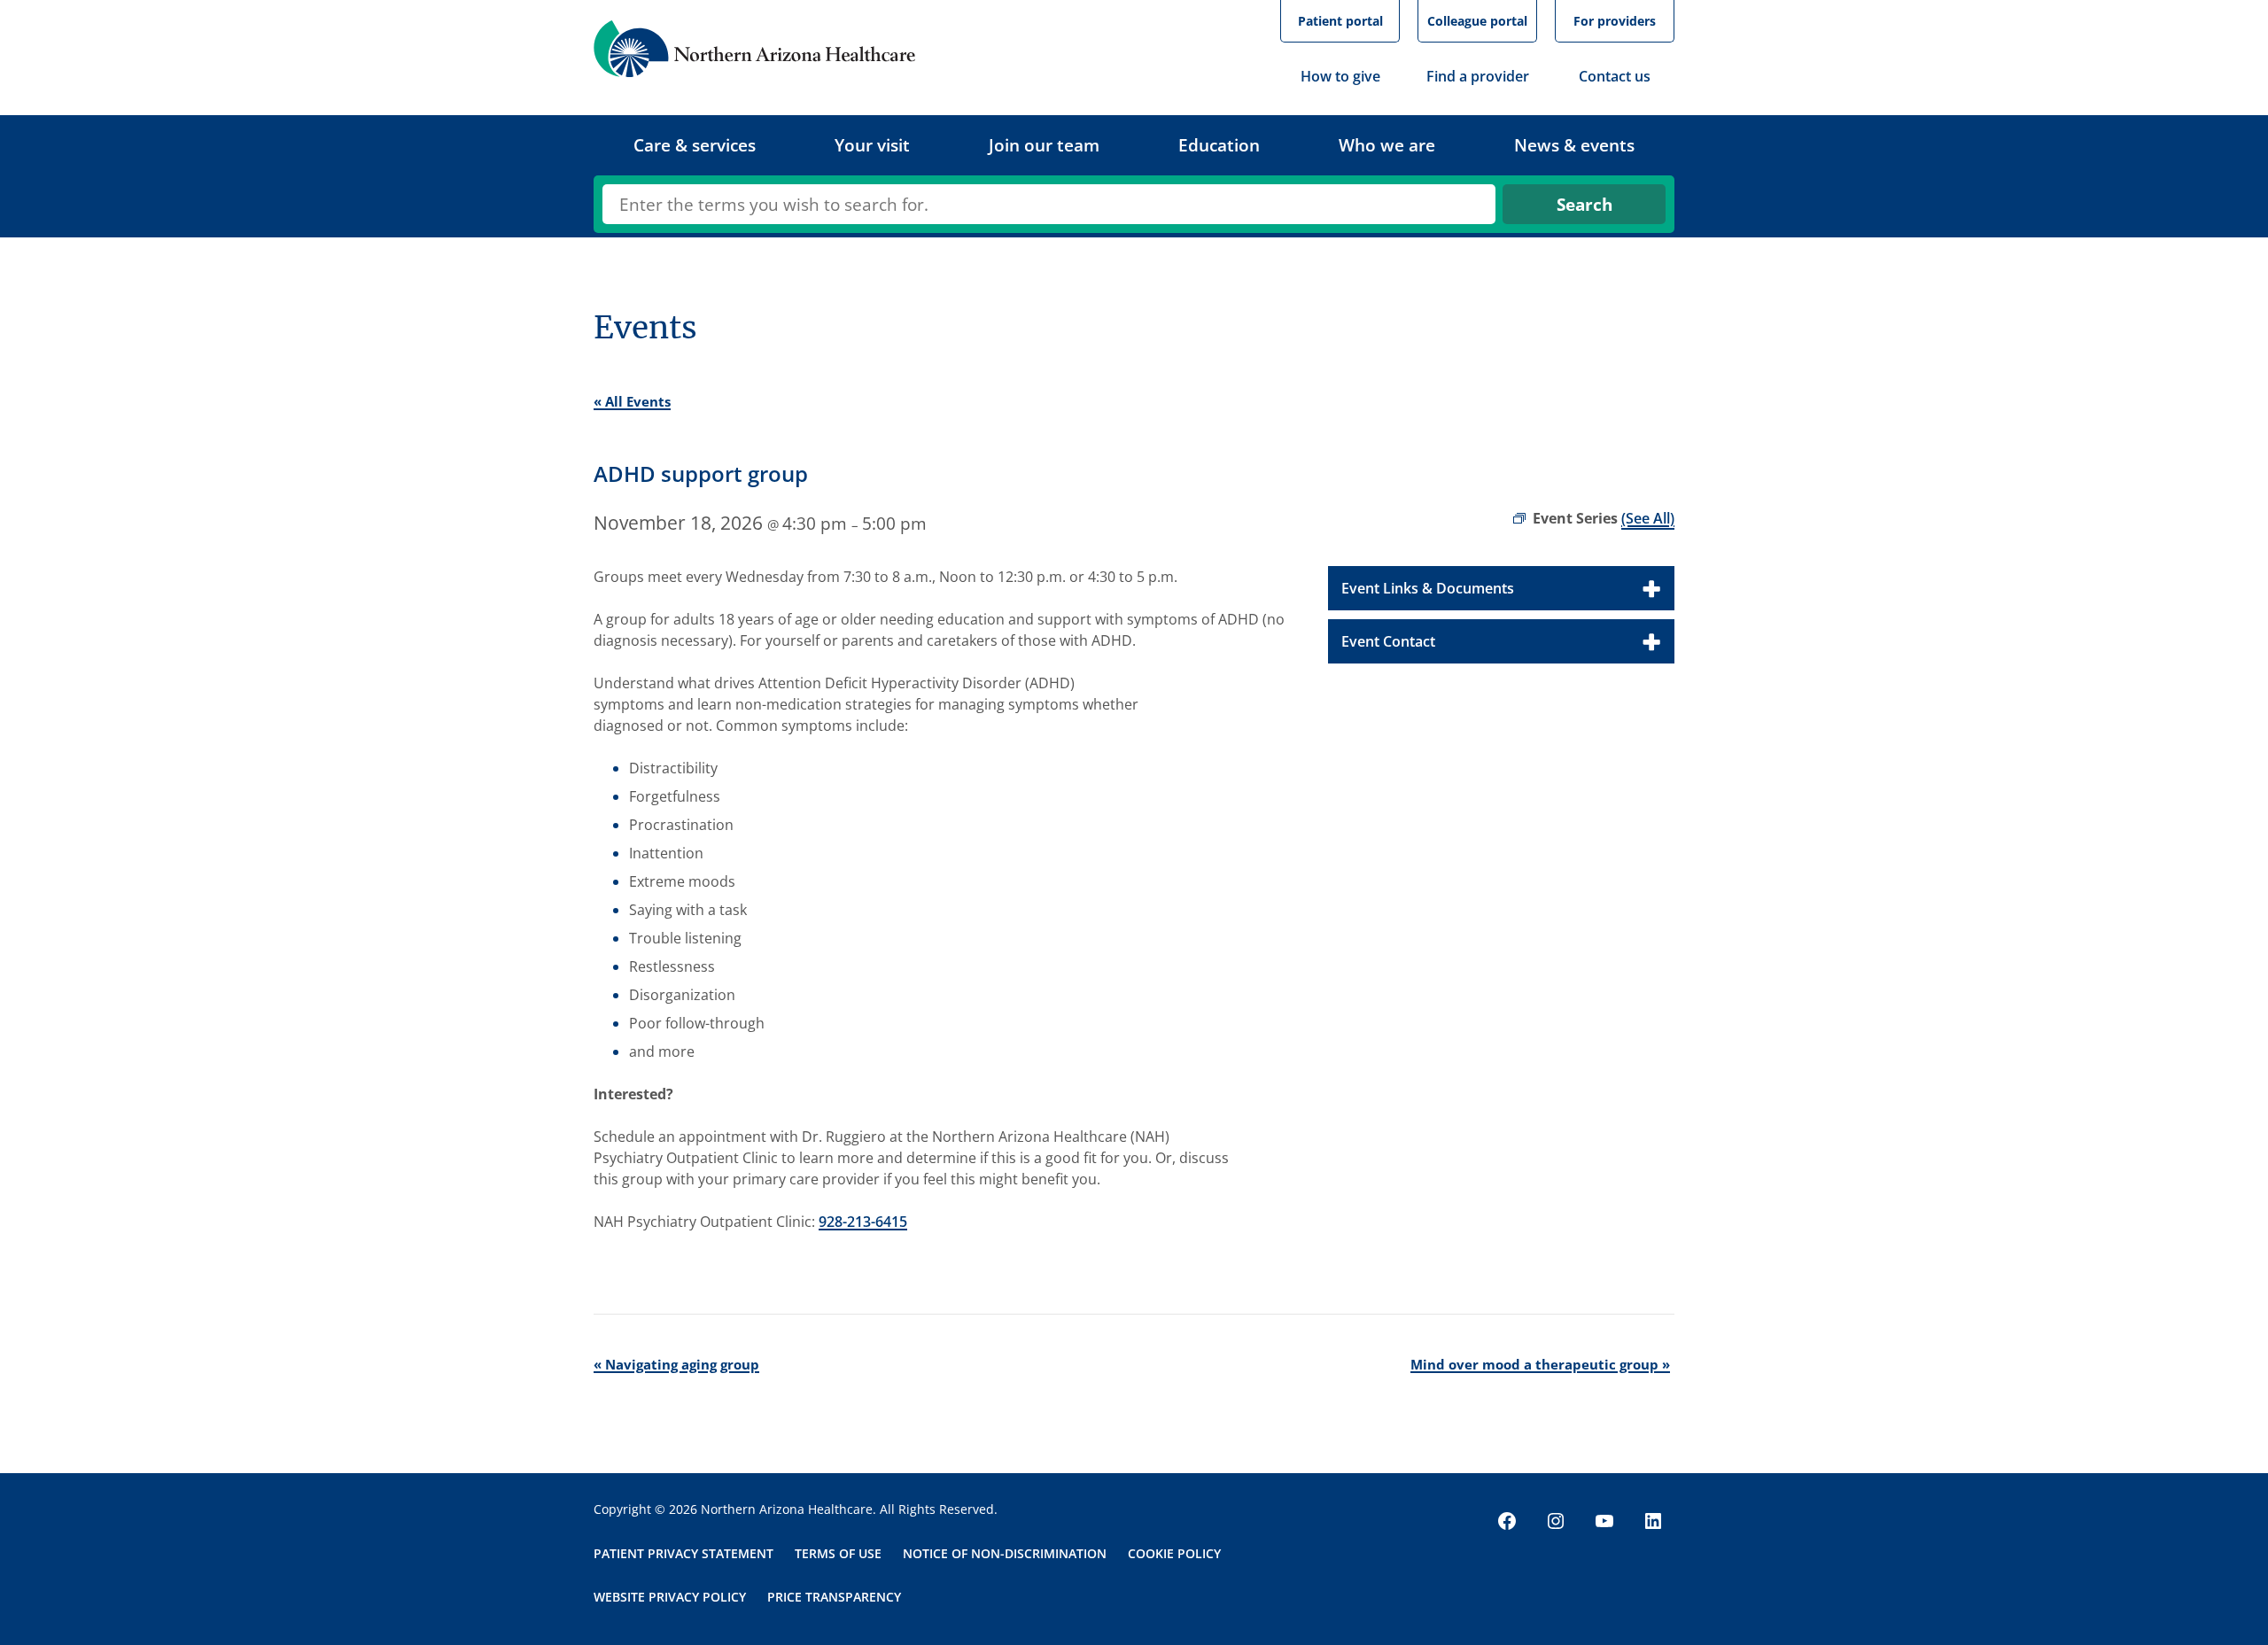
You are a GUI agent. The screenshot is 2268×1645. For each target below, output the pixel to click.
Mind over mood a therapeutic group (1540, 1364)
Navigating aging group (676, 1364)
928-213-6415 (863, 1222)
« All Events (632, 401)
